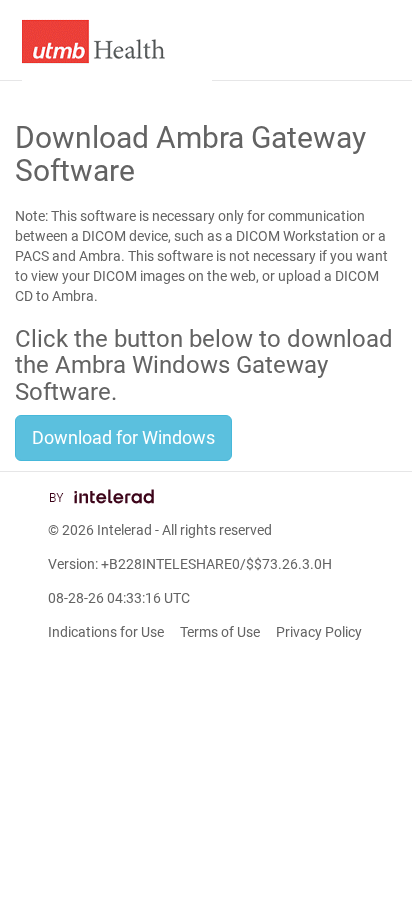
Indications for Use (106, 632)
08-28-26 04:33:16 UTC (119, 598)
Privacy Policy (319, 632)
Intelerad (124, 530)
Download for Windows (123, 437)
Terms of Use (220, 632)
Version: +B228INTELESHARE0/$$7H (190, 564)
